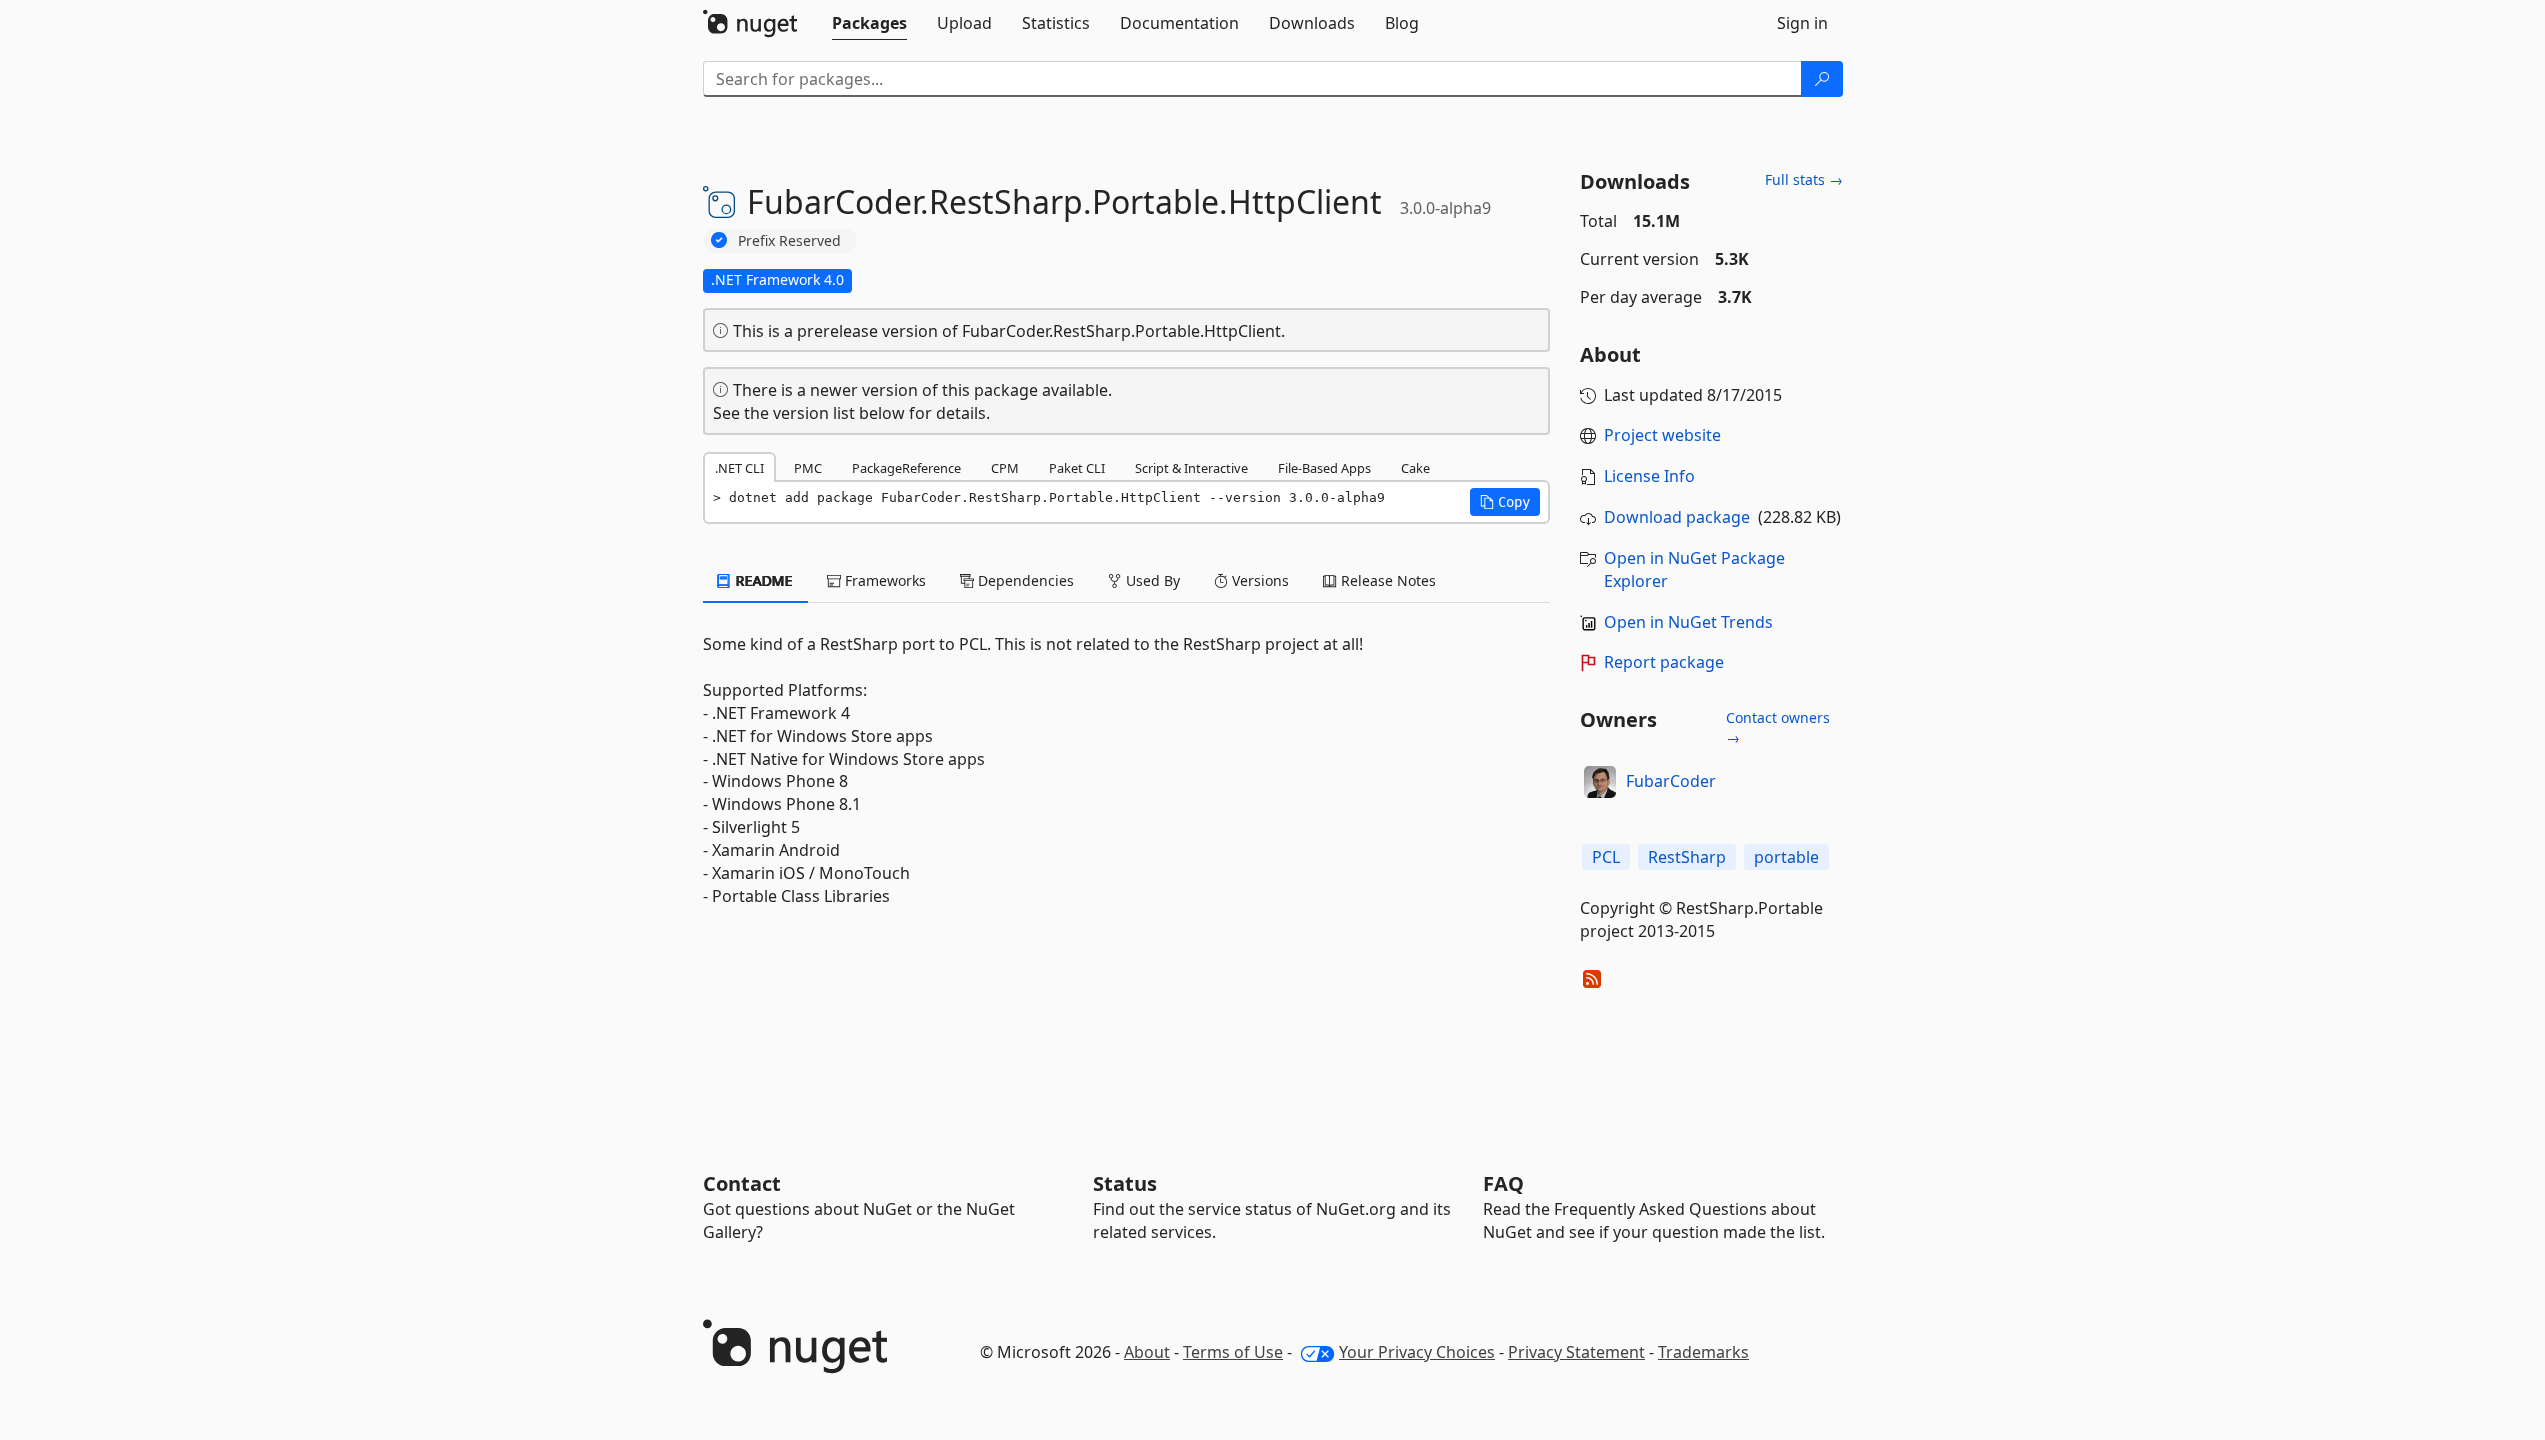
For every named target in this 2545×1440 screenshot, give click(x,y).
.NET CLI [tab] (739, 468)
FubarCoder (1671, 781)
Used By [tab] (1151, 580)
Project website (1662, 435)
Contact (742, 1183)
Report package (1664, 662)
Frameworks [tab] (883, 580)
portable (1786, 857)
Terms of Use (1233, 1352)
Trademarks (1703, 1352)
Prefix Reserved (789, 240)
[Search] (1822, 79)
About (1147, 1352)
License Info (1649, 476)
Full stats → (1804, 179)
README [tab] (762, 580)
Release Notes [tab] (1386, 580)
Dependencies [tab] (1024, 580)
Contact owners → (1778, 727)
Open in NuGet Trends (1688, 622)
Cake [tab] (1415, 468)
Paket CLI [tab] (1077, 468)
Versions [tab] (1258, 580)
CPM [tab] (1005, 468)
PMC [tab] (808, 468)
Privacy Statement (1576, 1352)
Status (1125, 1183)
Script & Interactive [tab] (1191, 468)
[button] (1505, 502)
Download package (1677, 517)
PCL (1606, 857)
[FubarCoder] (1600, 782)
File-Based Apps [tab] (1324, 468)
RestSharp (1687, 857)
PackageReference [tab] (906, 468)
